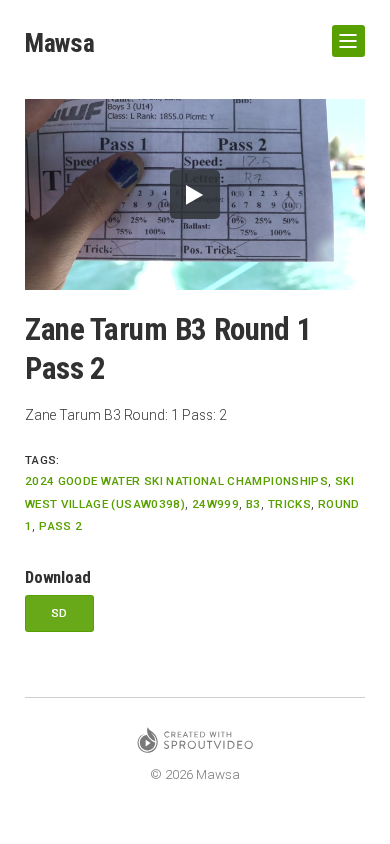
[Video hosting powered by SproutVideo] (195, 743)
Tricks (289, 504)
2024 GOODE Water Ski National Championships (176, 481)
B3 (253, 504)
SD (59, 613)
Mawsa (60, 43)
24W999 (215, 504)
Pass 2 (60, 526)
